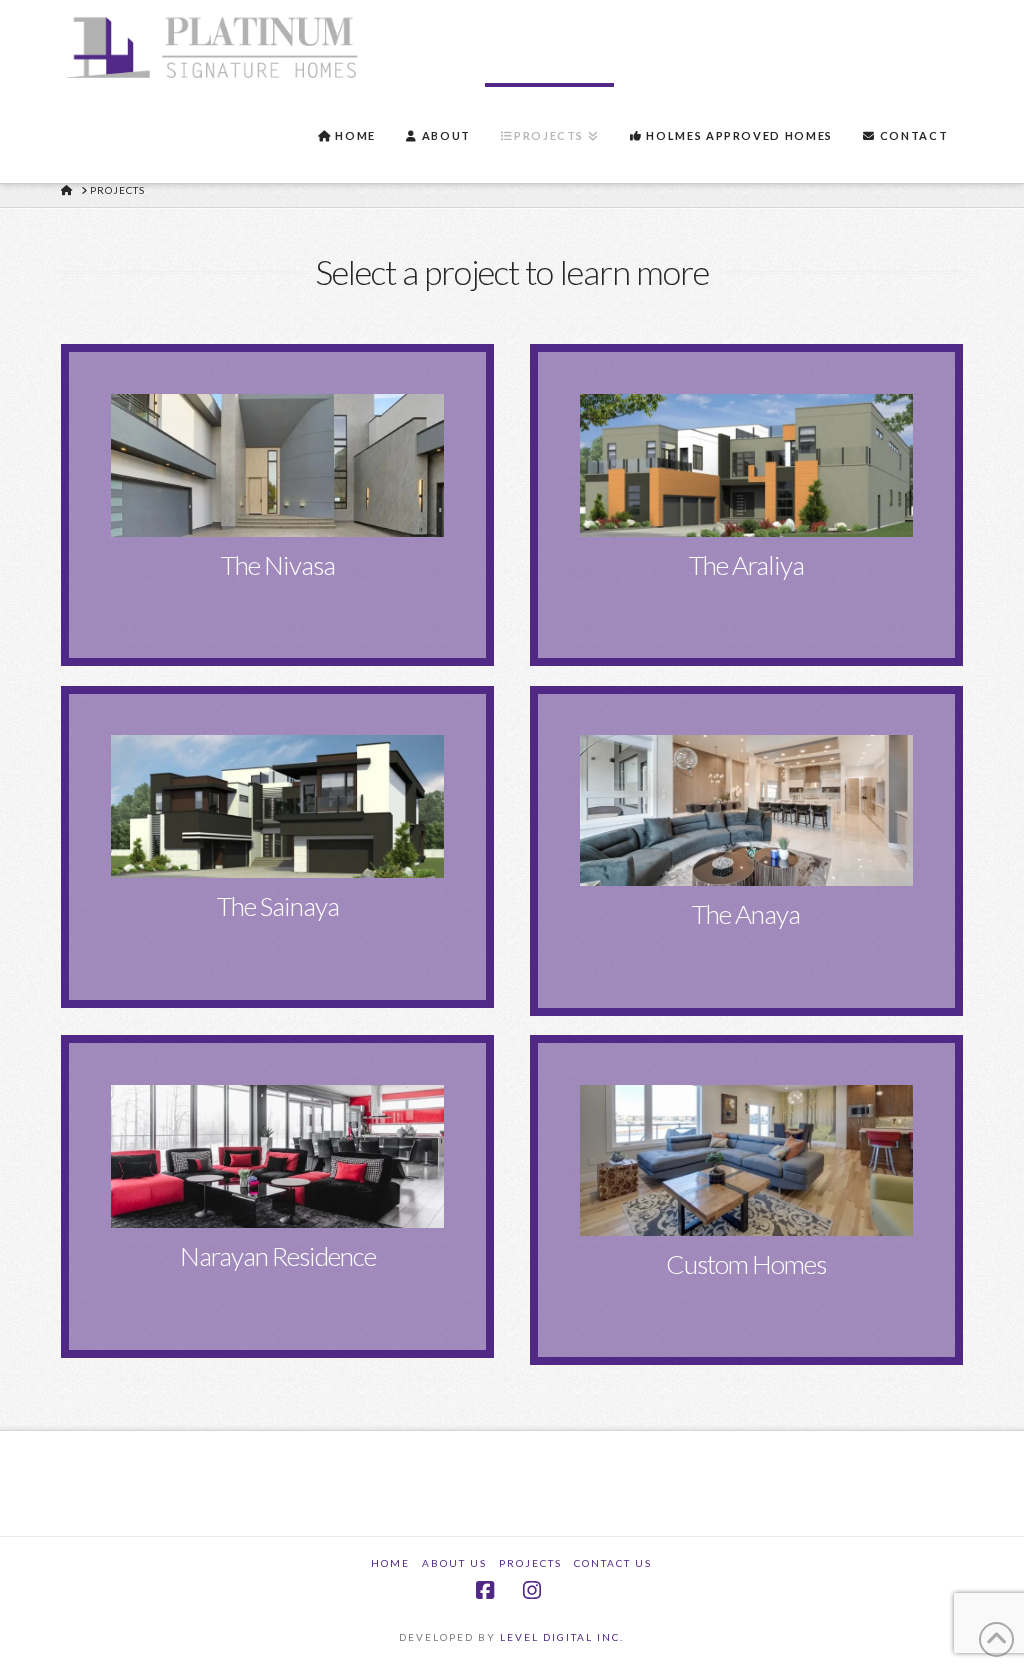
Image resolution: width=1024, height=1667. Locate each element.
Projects (530, 1563)
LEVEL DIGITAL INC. (562, 1637)
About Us (454, 1563)
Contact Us (613, 1563)
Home (390, 1563)
